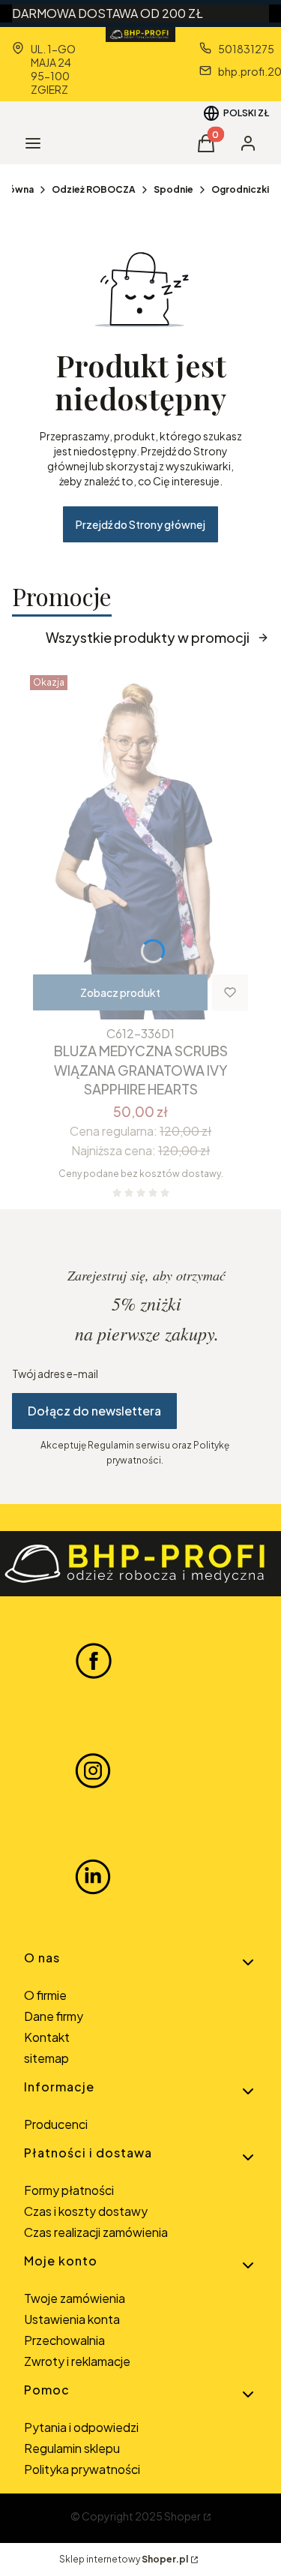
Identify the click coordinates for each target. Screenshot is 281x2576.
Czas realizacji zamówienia (96, 2232)
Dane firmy (54, 2016)
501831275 (246, 49)
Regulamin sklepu (72, 2448)
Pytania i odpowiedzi (81, 2427)
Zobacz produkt (120, 992)
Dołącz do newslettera (94, 1411)
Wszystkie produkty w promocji (148, 637)
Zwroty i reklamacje (77, 2361)
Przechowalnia (64, 2340)
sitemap (46, 2058)
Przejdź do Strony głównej (140, 524)
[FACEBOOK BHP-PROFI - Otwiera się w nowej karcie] (94, 1660)
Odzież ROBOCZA (94, 189)
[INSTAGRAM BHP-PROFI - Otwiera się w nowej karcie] (93, 1769)
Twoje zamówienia (75, 2298)
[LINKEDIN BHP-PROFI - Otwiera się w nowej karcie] (93, 1877)
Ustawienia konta (72, 2319)
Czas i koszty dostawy (86, 2211)
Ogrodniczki (240, 189)
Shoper (182, 2516)
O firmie (45, 1995)
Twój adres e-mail (55, 1374)
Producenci (56, 2124)
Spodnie (173, 189)
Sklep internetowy (124, 2559)
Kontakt (47, 2037)
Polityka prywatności (82, 2469)
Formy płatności (69, 2190)
